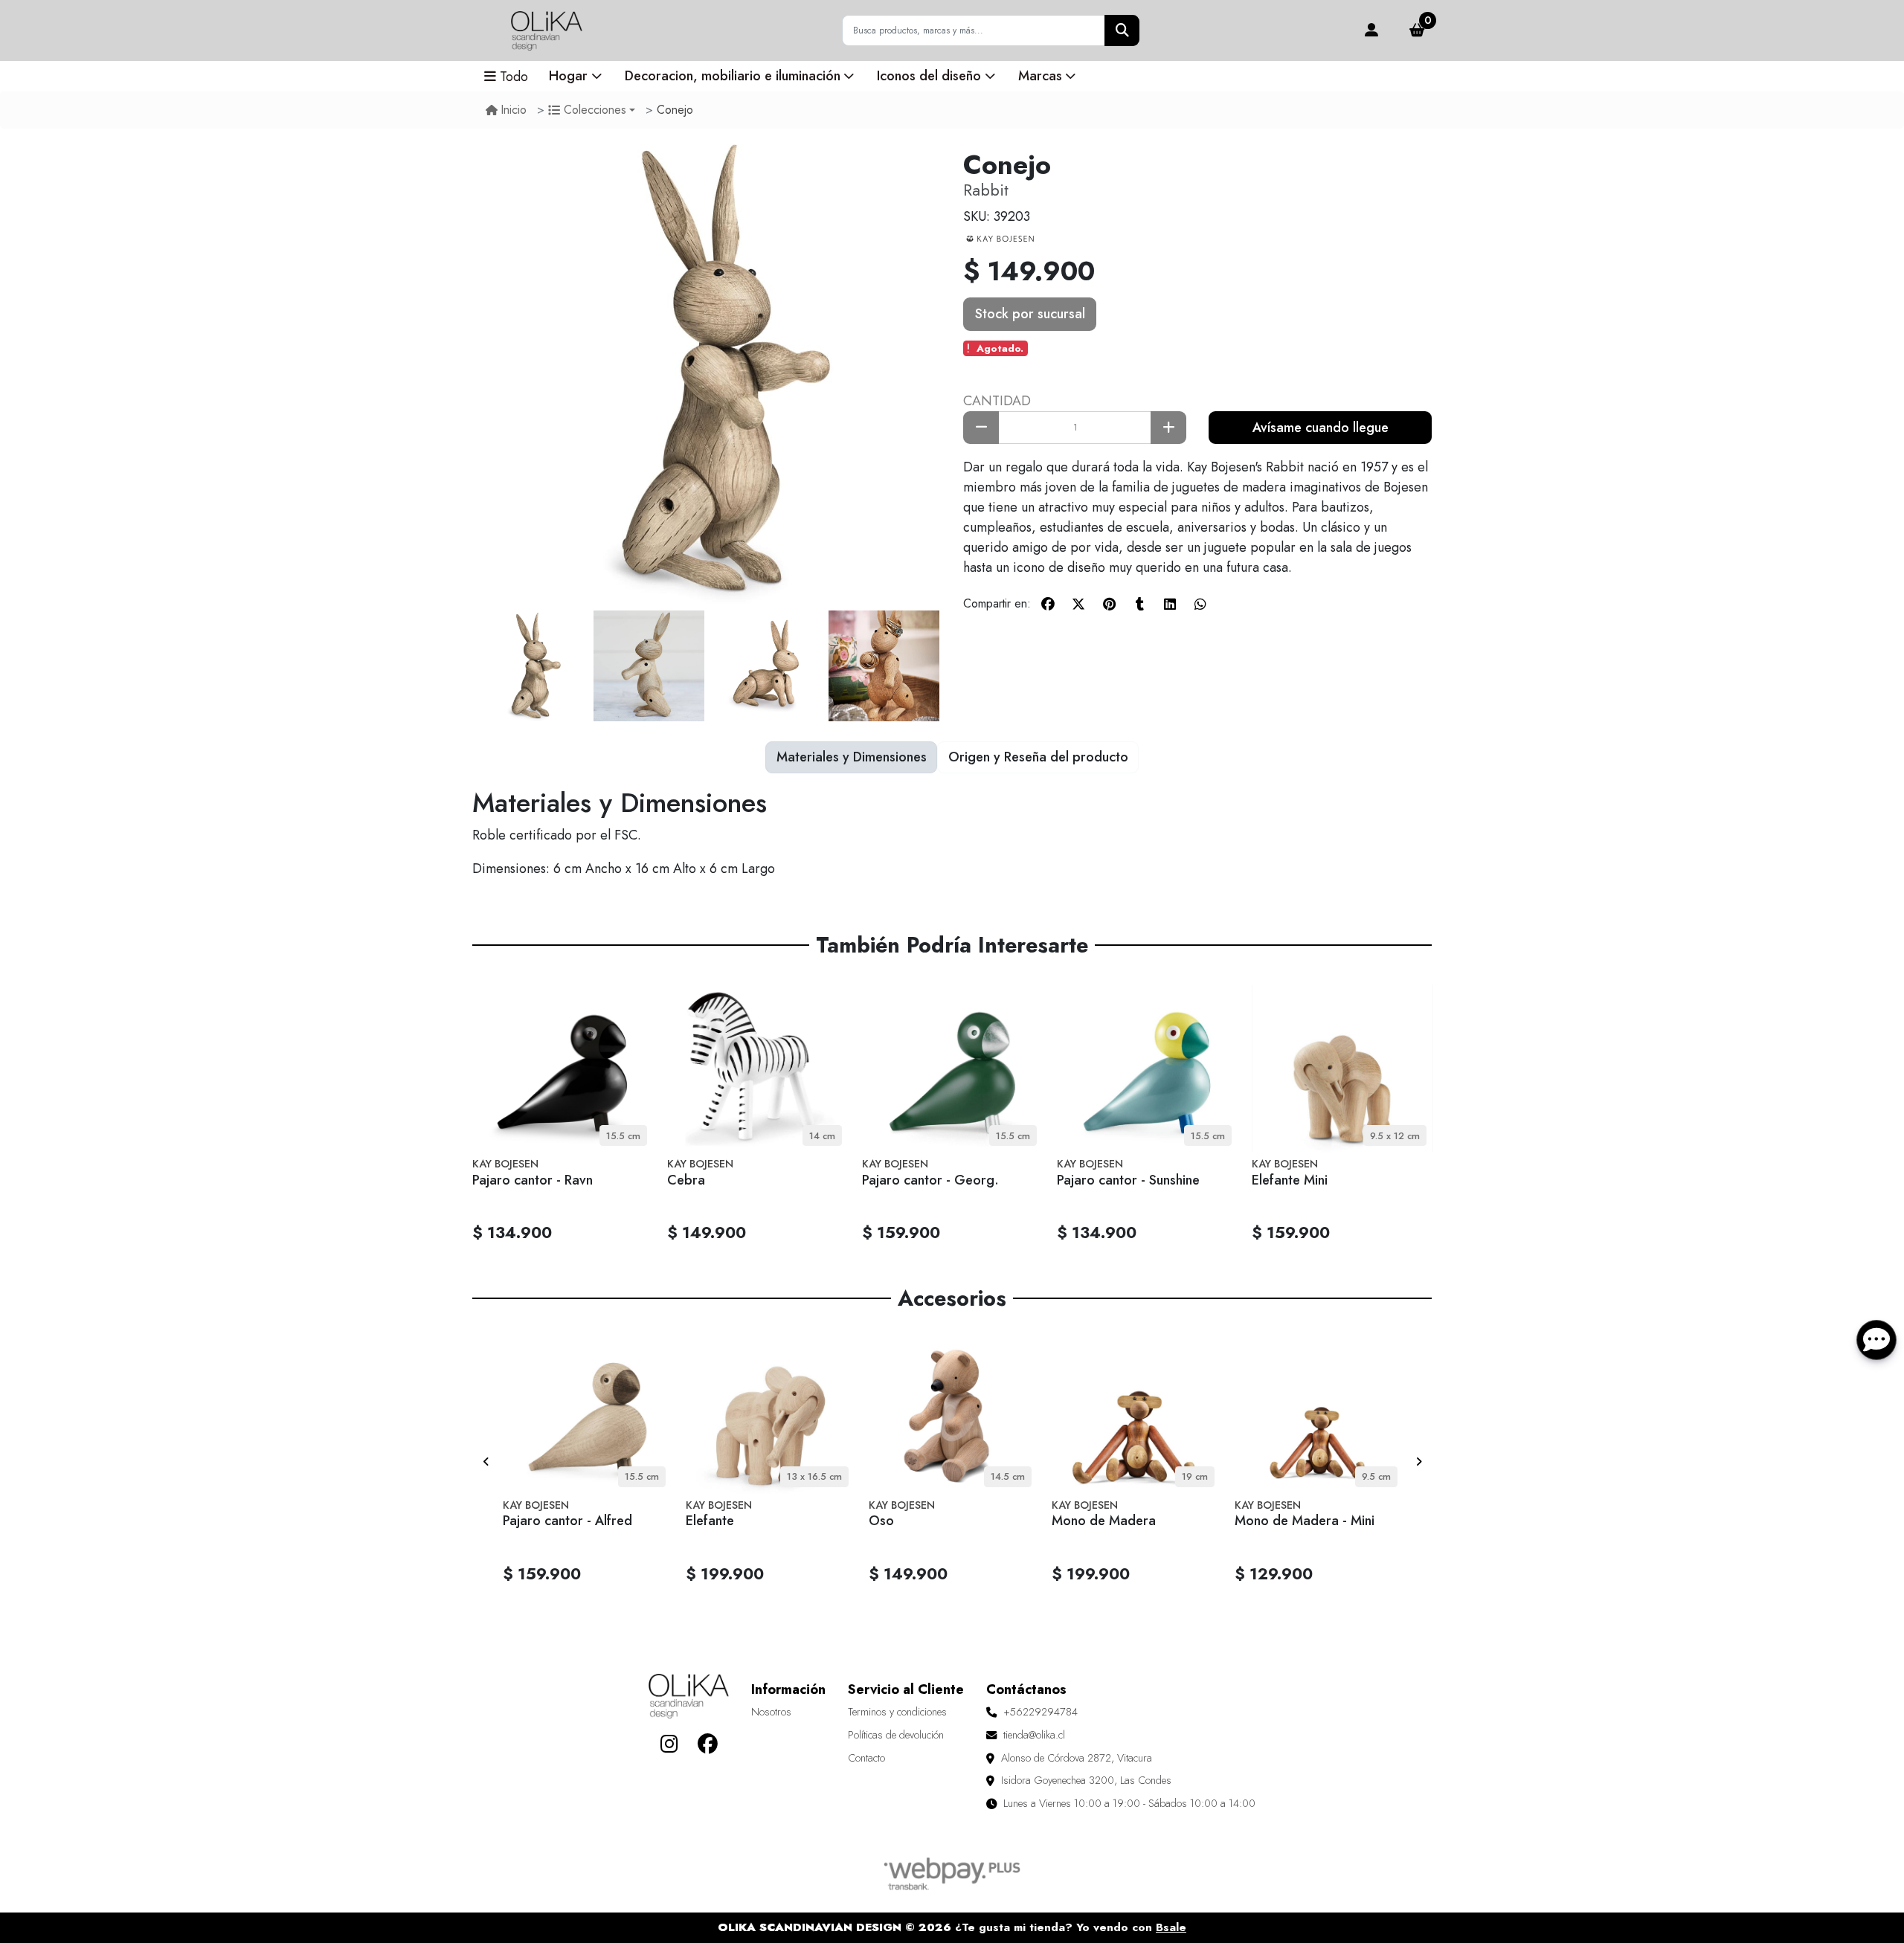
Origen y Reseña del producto (1038, 757)
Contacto (866, 1758)
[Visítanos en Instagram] (669, 1744)
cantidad (997, 401)
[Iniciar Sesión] (1371, 31)
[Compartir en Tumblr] (1139, 605)
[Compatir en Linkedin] (1170, 605)
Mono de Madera (1104, 1521)
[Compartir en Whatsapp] (1200, 605)
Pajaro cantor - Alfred (567, 1521)
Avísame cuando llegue (1321, 428)
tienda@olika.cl (1034, 1735)
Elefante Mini (1290, 1180)
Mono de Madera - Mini (1305, 1521)
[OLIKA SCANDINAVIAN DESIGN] (547, 30)
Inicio (514, 110)
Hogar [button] (568, 76)
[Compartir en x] (1078, 605)
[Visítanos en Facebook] (708, 1744)
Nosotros (771, 1712)
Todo (514, 77)
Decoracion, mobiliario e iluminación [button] (733, 76)
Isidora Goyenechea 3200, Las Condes (1086, 1780)
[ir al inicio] (689, 1696)
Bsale (1171, 1927)
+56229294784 (1041, 1712)
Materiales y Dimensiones (852, 757)
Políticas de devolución (896, 1735)
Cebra (686, 1180)
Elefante (710, 1521)
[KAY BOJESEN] (1000, 237)
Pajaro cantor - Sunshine (1128, 1180)
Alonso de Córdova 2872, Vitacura (1077, 1758)
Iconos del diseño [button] (929, 76)
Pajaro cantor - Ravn (533, 1180)
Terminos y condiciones (897, 1712)
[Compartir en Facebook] (1048, 605)
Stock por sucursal (1030, 314)
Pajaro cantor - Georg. (930, 1180)
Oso (881, 1521)
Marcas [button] (1040, 76)
